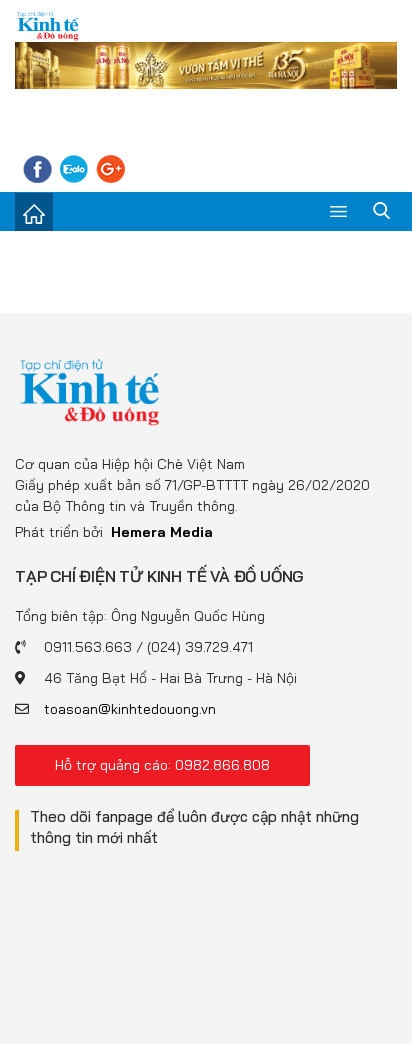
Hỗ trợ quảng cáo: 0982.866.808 (162, 765)
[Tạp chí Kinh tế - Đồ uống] (90, 391)
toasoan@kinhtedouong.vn (130, 709)
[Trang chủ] (34, 212)
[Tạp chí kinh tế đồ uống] (48, 25)
